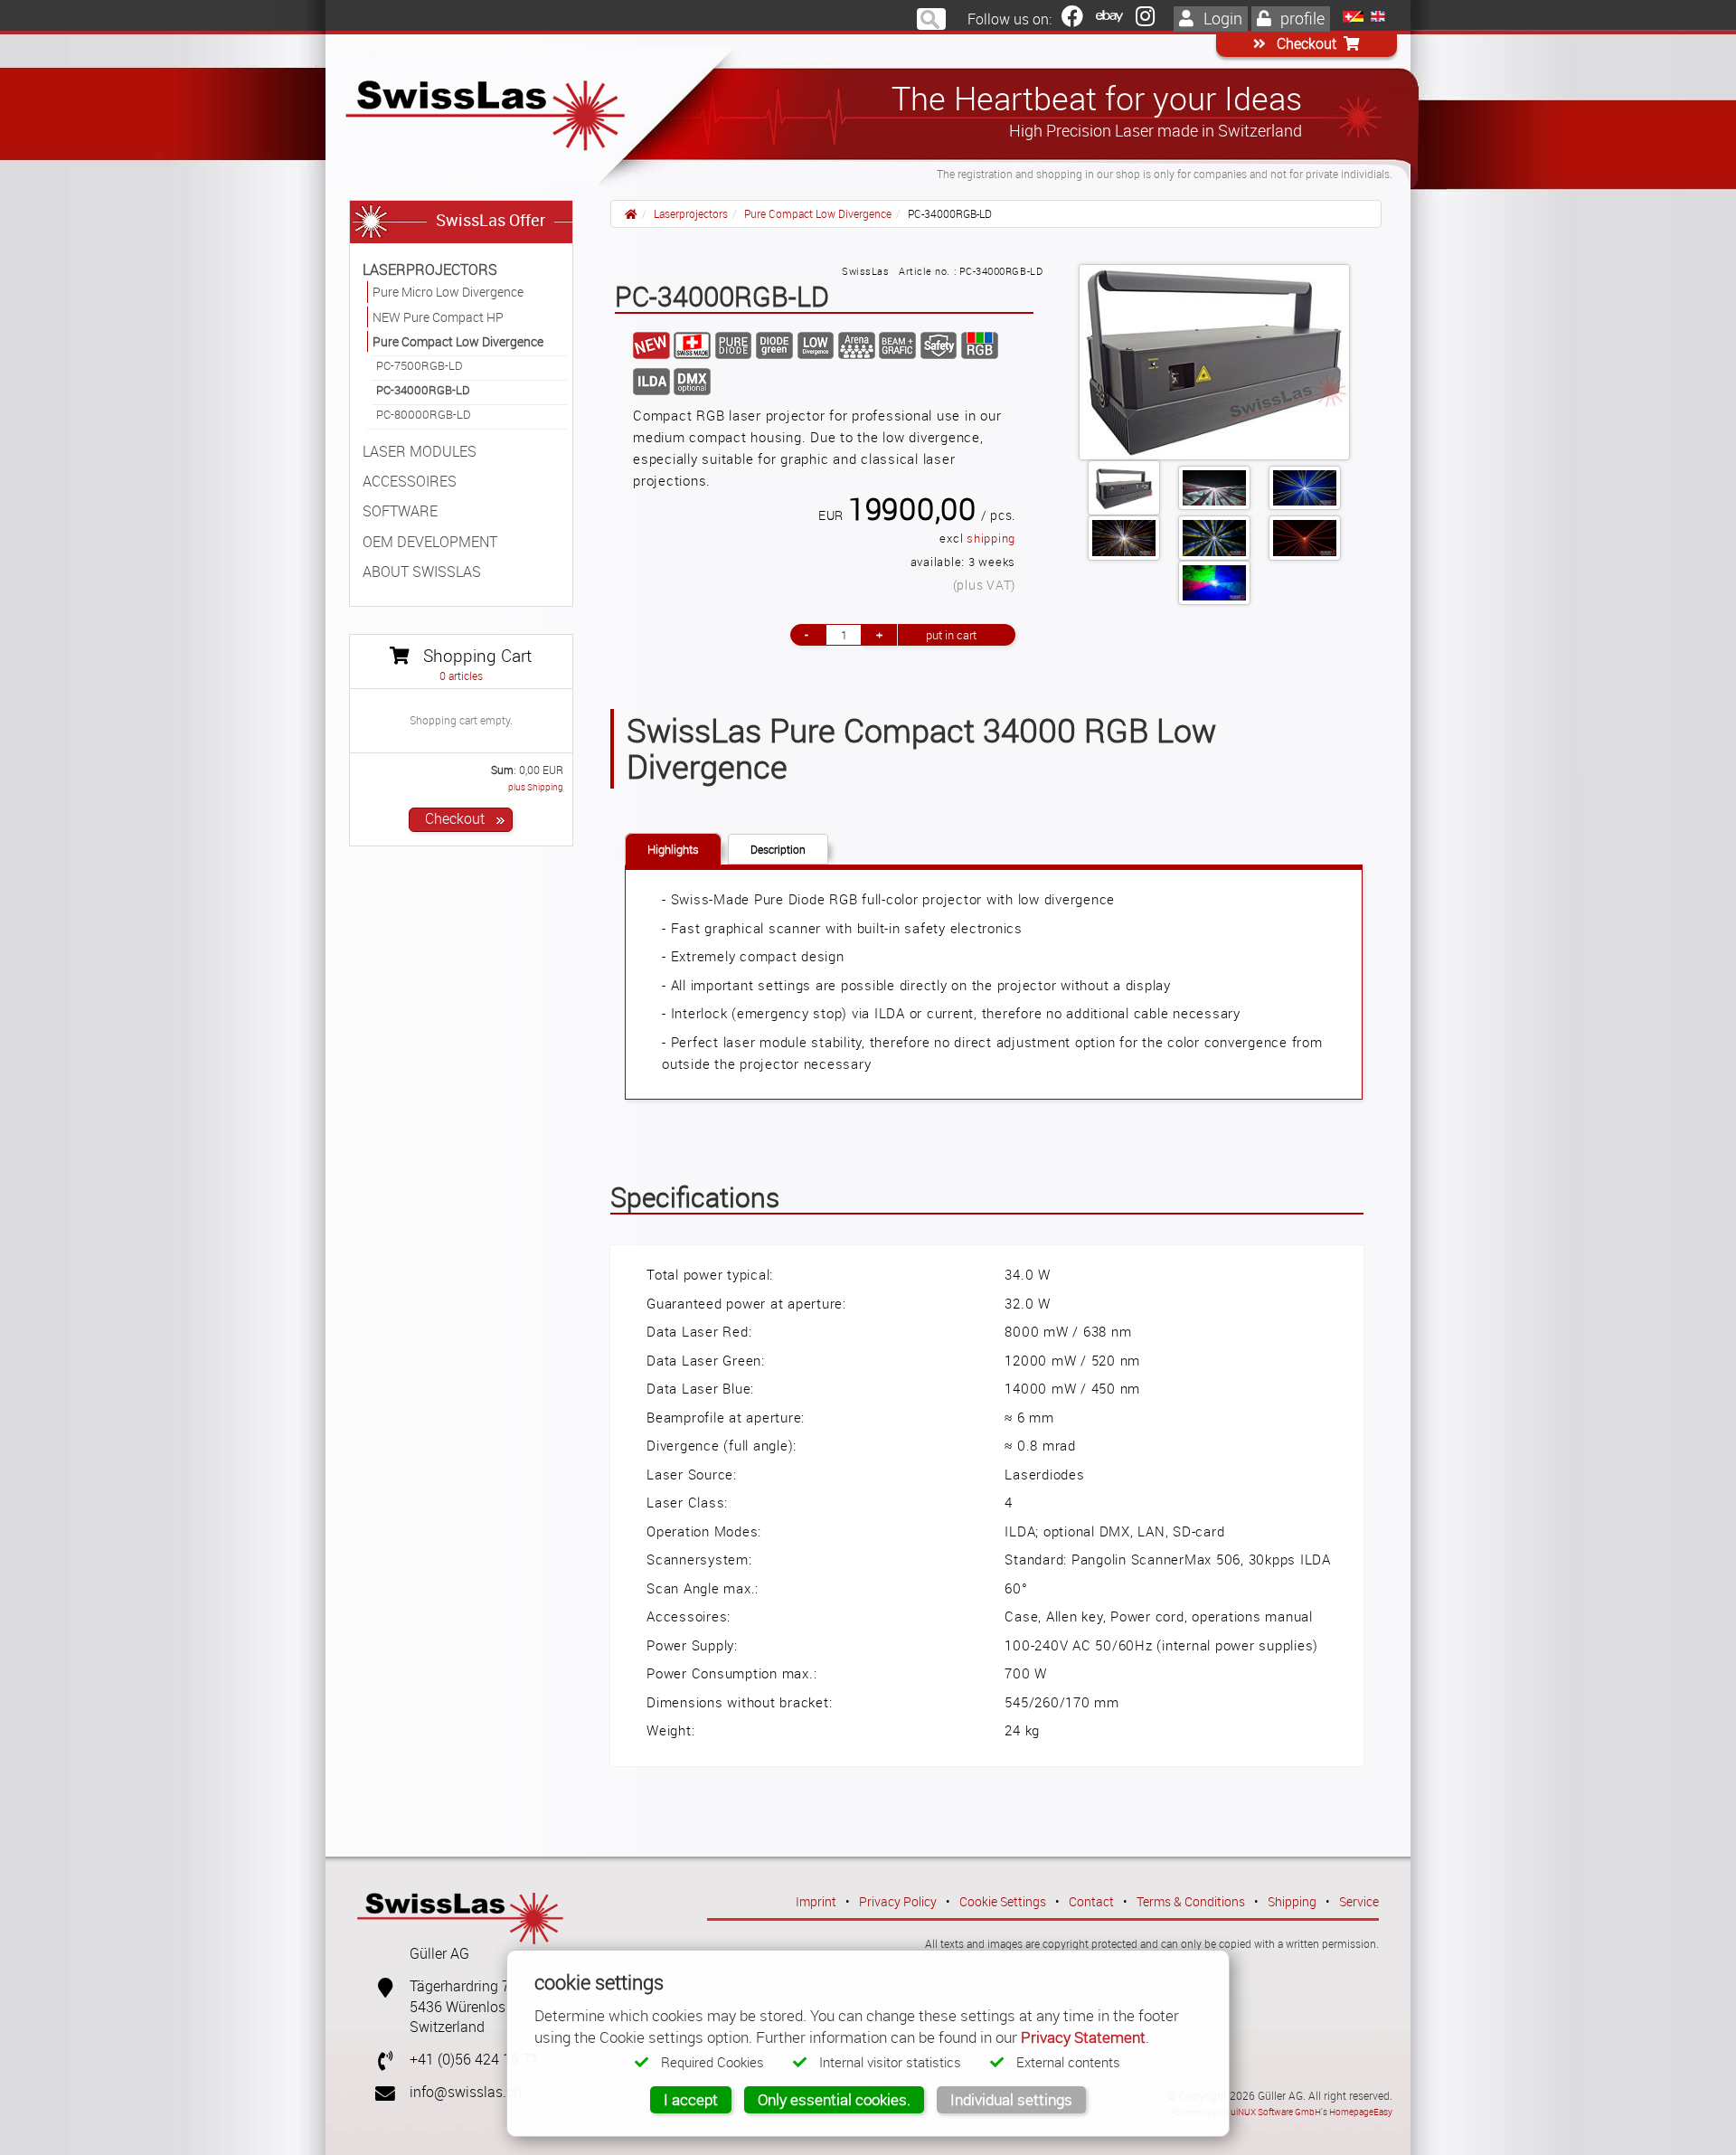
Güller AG (439, 1954)
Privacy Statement (1083, 2037)
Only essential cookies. (834, 2099)
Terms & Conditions (1191, 1901)
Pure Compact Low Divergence (818, 213)
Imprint (816, 1901)
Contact (1091, 1901)
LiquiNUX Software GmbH (1270, 2112)
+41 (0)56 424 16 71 (474, 2060)
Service (1359, 1901)
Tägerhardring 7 (460, 1986)
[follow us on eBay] (1109, 19)
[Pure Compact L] (1214, 362)
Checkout (1305, 44)
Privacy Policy (898, 1901)
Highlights (673, 849)
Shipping (1292, 1901)
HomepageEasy (1361, 2112)
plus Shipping (536, 787)
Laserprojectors (691, 213)
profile (1301, 18)
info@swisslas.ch (466, 2092)
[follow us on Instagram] (1145, 19)
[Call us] (378, 2060)
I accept (691, 2099)
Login (1221, 18)
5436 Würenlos (458, 2007)
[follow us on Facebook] (1072, 19)
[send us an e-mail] (378, 2092)
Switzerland (447, 2027)
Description (778, 849)
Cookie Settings (1003, 1901)
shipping (991, 539)
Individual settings (1011, 2099)
